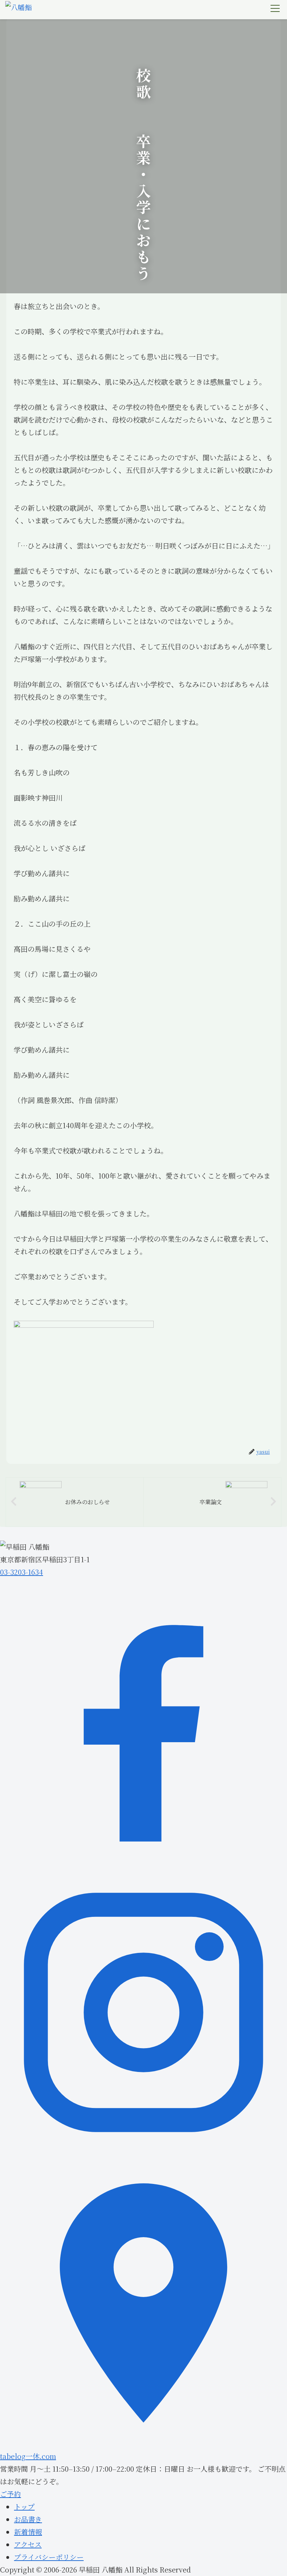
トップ (24, 2507)
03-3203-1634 (22, 1572)
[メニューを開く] (275, 8)
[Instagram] (143, 2153)
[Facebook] (143, 1862)
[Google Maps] (143, 2444)
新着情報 (28, 2532)
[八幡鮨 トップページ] (19, 10)
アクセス (28, 2544)
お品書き (28, 2519)
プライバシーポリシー (49, 2557)
